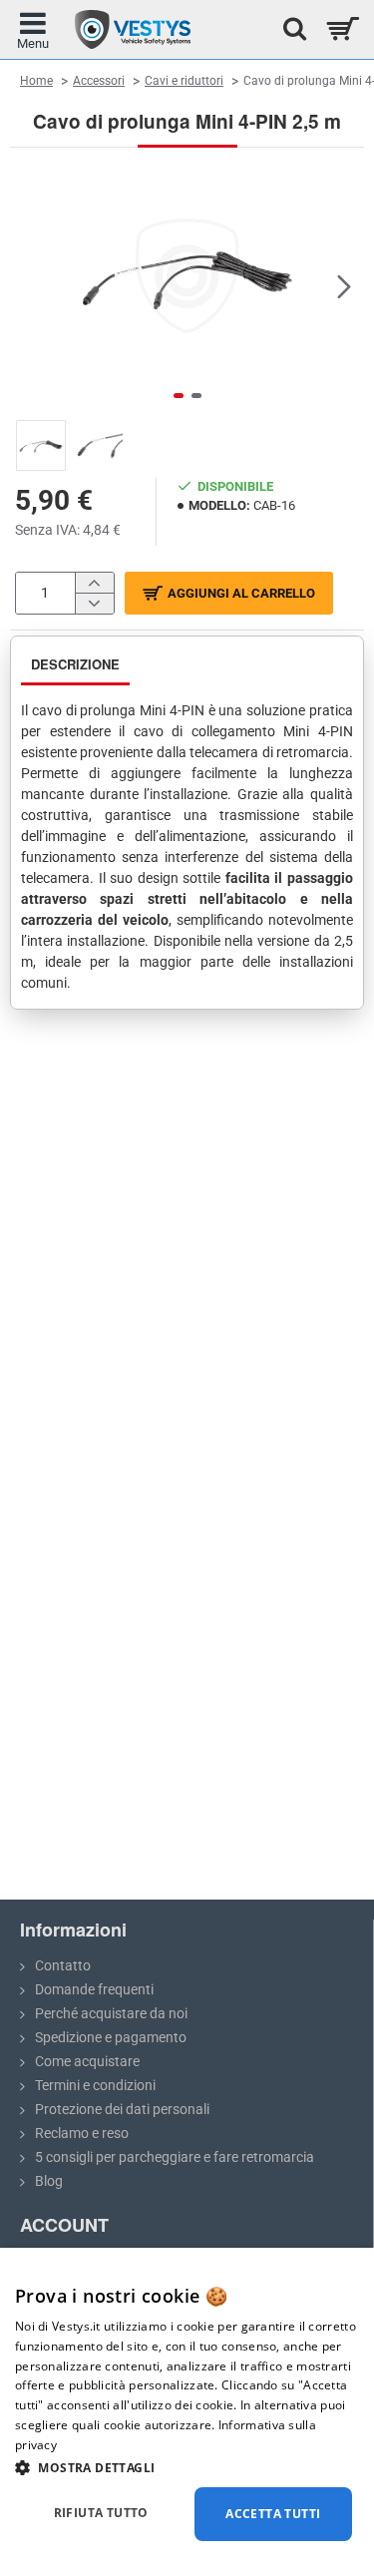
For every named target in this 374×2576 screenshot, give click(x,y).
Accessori (99, 81)
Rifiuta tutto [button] (101, 2513)
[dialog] (187, 2412)
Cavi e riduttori (184, 81)
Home (36, 80)
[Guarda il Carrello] (342, 29)
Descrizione (75, 664)
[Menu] (32, 29)
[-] (94, 603)
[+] (94, 583)
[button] (30, 286)
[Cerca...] (289, 29)
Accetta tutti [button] (273, 2514)
